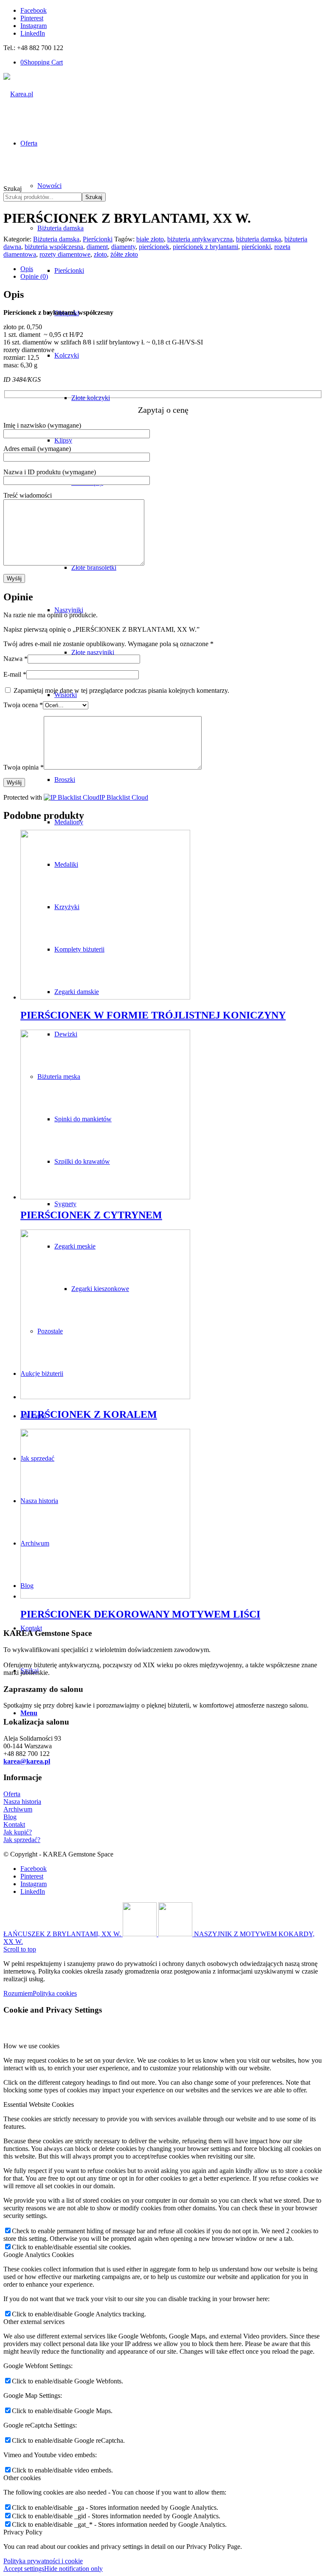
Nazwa (15, 659)
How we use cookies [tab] (31, 2046)
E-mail (15, 674)
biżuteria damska (259, 239)
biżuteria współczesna (54, 247)
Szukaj (13, 189)
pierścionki (256, 247)
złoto (100, 254)
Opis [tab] (27, 269)
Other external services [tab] (34, 2322)
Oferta (12, 1794)
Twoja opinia (24, 767)
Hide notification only (73, 2569)
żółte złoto (124, 254)
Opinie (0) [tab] (34, 276)
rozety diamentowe (65, 254)
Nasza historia (22, 1802)
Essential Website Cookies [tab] (39, 2104)
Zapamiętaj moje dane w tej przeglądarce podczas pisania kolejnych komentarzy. (121, 690)
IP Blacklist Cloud (124, 797)
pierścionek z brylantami (205, 247)
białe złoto (150, 239)
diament (97, 247)
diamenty (123, 247)
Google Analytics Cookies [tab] (39, 2255)
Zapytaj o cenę (163, 410)
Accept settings (24, 2569)
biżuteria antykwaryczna (200, 239)
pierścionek (154, 247)
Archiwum (18, 1809)
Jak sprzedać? (22, 1840)
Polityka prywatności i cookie (43, 2561)
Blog (10, 1817)
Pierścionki (98, 239)
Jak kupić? (18, 1832)
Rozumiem (18, 1993)
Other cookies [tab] (22, 2478)
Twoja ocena (23, 705)
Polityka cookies (55, 1993)
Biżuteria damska (56, 239)
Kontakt (14, 1824)
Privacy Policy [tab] (23, 2532)
